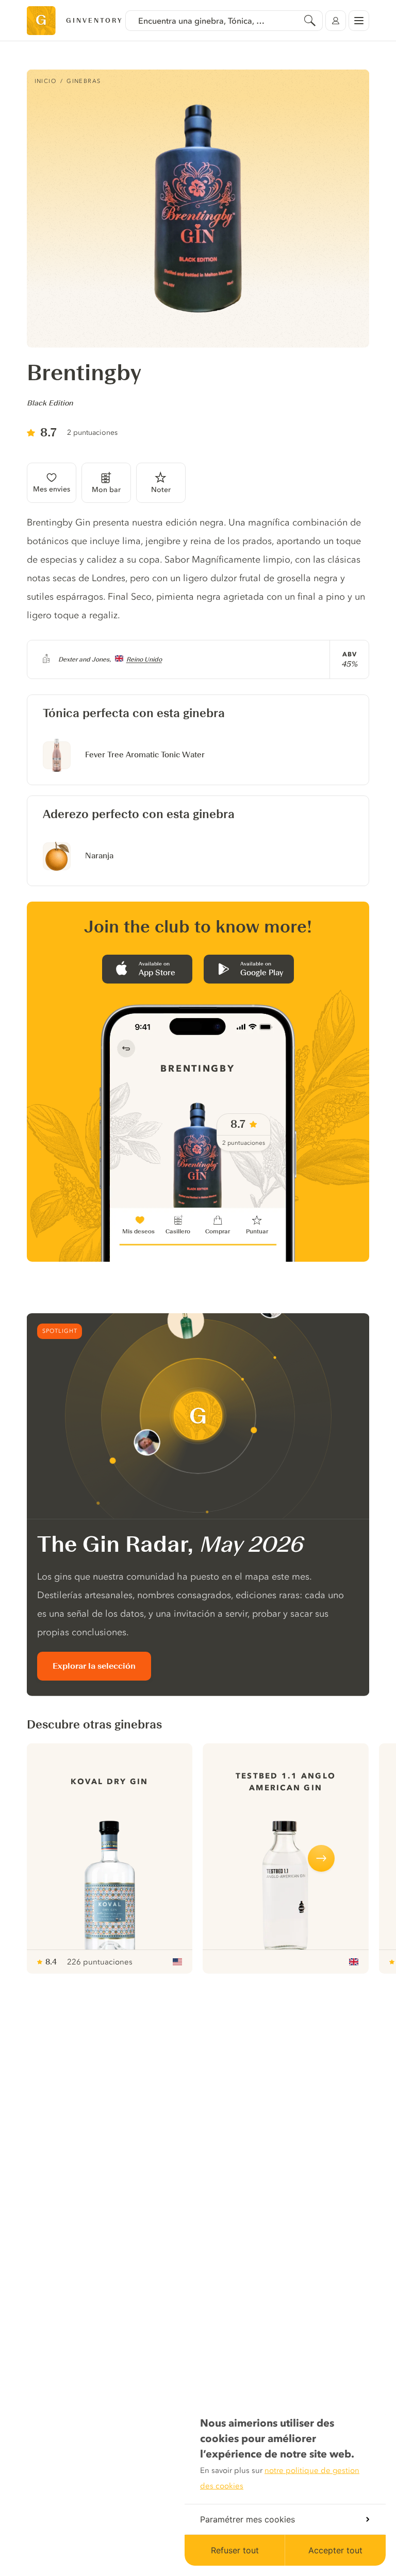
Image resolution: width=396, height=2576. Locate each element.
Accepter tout (335, 2550)
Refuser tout (235, 2550)
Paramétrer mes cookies (247, 2519)
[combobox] (224, 21)
